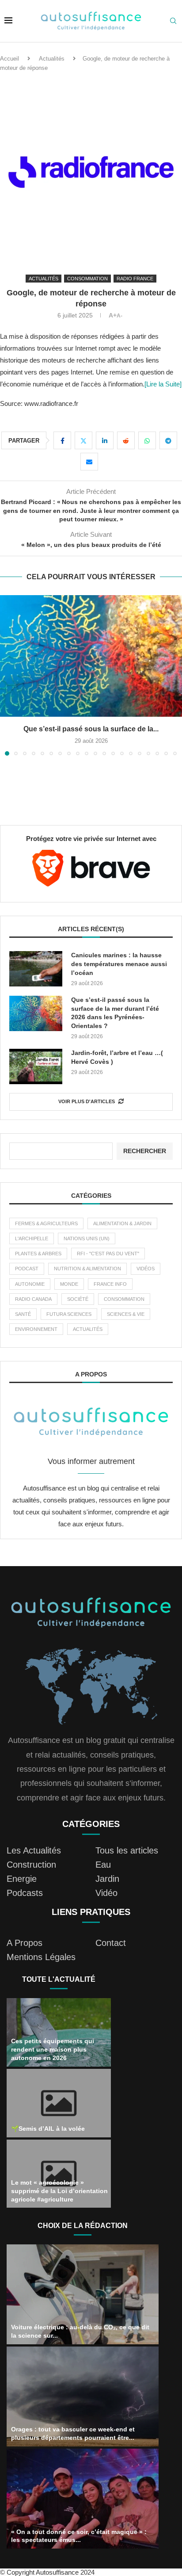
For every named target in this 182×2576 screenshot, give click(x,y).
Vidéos (146, 1278)
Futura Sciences (69, 1324)
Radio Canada (33, 1309)
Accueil (9, 59)
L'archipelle (32, 1248)
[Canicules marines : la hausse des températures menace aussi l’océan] (91, 656)
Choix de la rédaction (83, 2235)
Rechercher (145, 1161)
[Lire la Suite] (163, 384)
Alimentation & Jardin (122, 1233)
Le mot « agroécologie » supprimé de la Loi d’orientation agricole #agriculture (59, 2201)
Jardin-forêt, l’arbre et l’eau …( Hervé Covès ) (117, 1067)
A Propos (25, 1953)
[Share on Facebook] (62, 440)
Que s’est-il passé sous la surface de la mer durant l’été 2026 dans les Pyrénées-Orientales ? (115, 1022)
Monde (69, 1294)
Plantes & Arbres (38, 1263)
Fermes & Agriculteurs (46, 1233)
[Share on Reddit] (126, 440)
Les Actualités (34, 1860)
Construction (31, 1874)
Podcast (27, 1278)
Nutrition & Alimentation (87, 1278)
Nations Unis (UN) (87, 1248)
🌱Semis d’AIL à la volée (48, 2138)
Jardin (107, 1888)
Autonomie (30, 1294)
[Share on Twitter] (83, 440)
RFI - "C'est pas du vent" (108, 1263)
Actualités (52, 59)
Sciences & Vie (126, 1324)
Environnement (36, 1339)
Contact (111, 1953)
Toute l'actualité (59, 1989)
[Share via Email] (89, 462)
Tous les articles (127, 1860)
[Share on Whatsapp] (147, 440)
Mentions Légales (41, 1967)
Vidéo (106, 1903)
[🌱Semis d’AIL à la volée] (59, 2113)
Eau (103, 1874)
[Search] (173, 21)
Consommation (124, 1309)
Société (78, 1309)
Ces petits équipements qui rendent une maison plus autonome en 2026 (53, 2059)
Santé (23, 1324)
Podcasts (25, 1903)
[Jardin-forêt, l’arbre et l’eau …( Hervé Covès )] (36, 1076)
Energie (22, 1888)
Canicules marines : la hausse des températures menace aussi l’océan (119, 973)
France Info (110, 1294)
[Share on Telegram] (168, 440)
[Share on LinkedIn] (105, 440)
